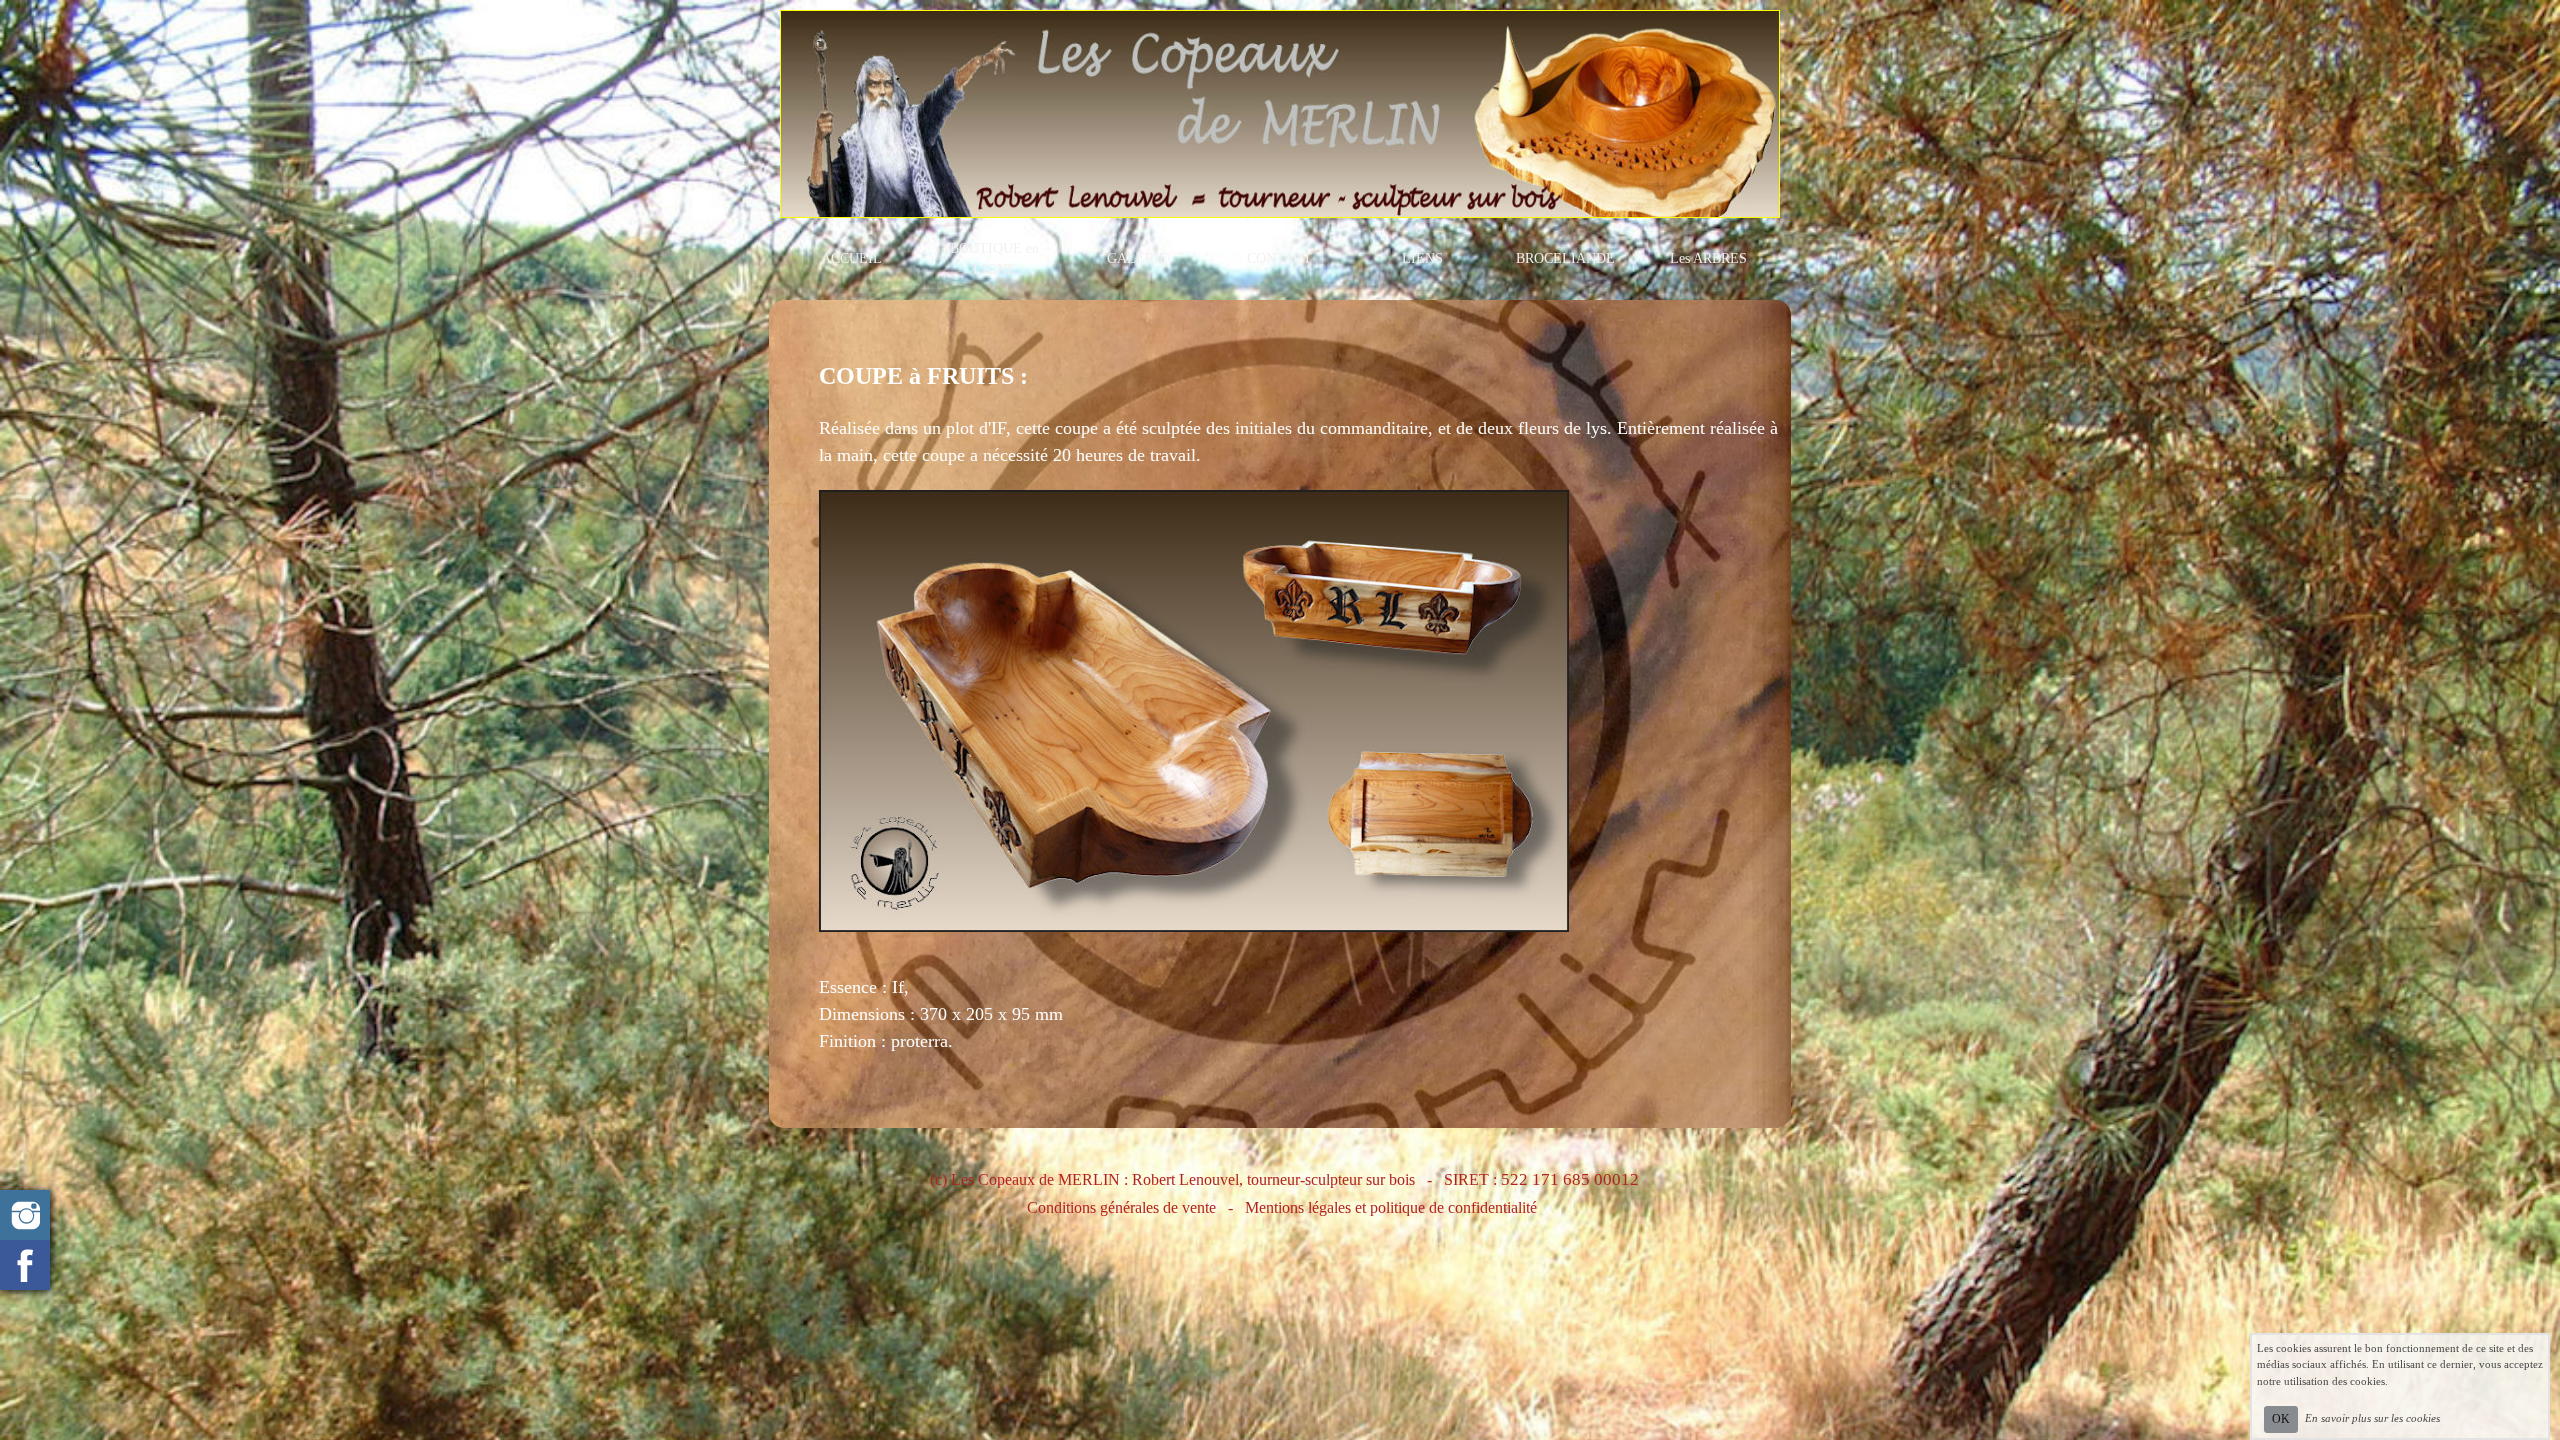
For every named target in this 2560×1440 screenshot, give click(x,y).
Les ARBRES (1708, 258)
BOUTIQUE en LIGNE (994, 259)
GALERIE (1137, 258)
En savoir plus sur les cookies (2372, 1418)
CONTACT (1279, 258)
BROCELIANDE (1565, 258)
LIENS (1422, 258)
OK (2281, 1419)
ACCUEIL (851, 258)
